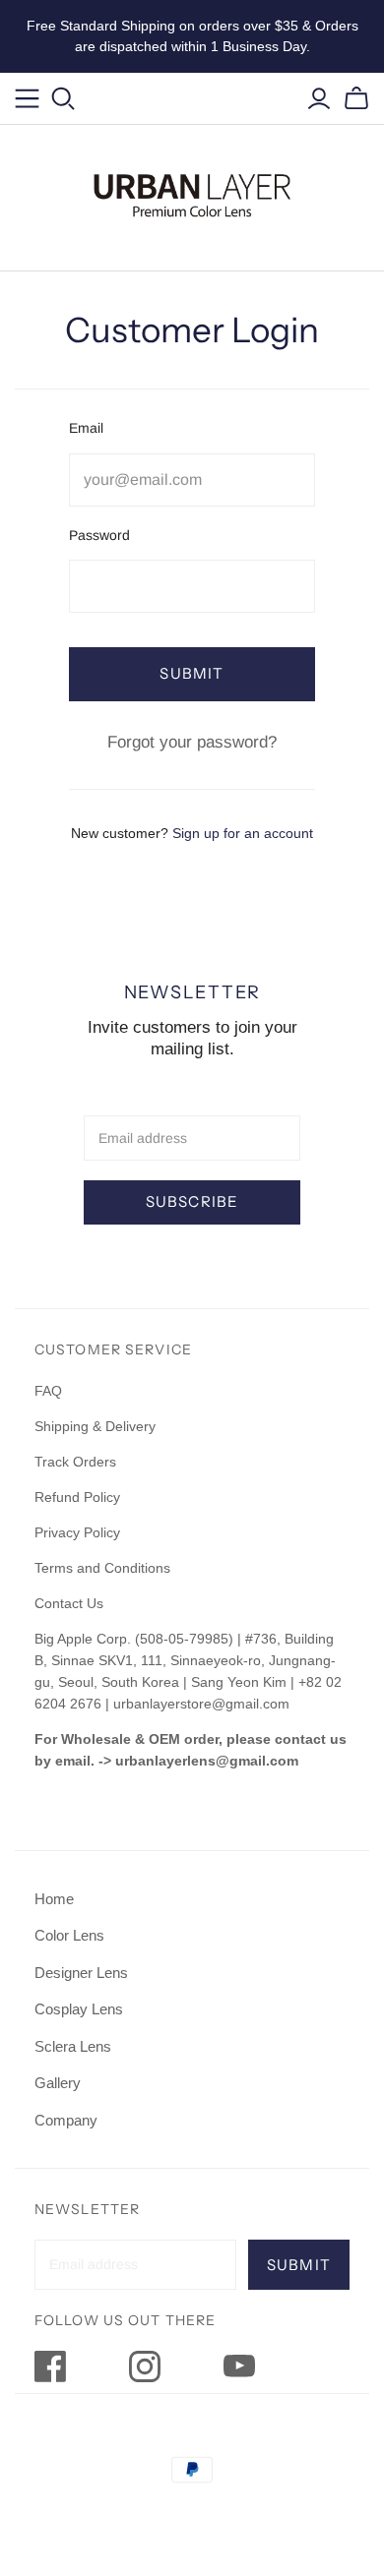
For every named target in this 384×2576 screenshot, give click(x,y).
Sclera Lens (73, 2046)
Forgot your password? (192, 742)
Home (54, 1899)
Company (66, 2120)
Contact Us (69, 1603)
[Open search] (64, 99)
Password (99, 535)
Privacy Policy (77, 1532)
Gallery (58, 2083)
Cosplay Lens (79, 2009)
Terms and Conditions (102, 1568)
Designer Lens (81, 1973)
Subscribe (192, 1201)
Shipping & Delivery (95, 1426)
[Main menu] (27, 99)
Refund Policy (79, 1497)
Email (86, 428)
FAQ (48, 1391)
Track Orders (75, 1462)
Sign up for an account (243, 833)
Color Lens (69, 1935)
